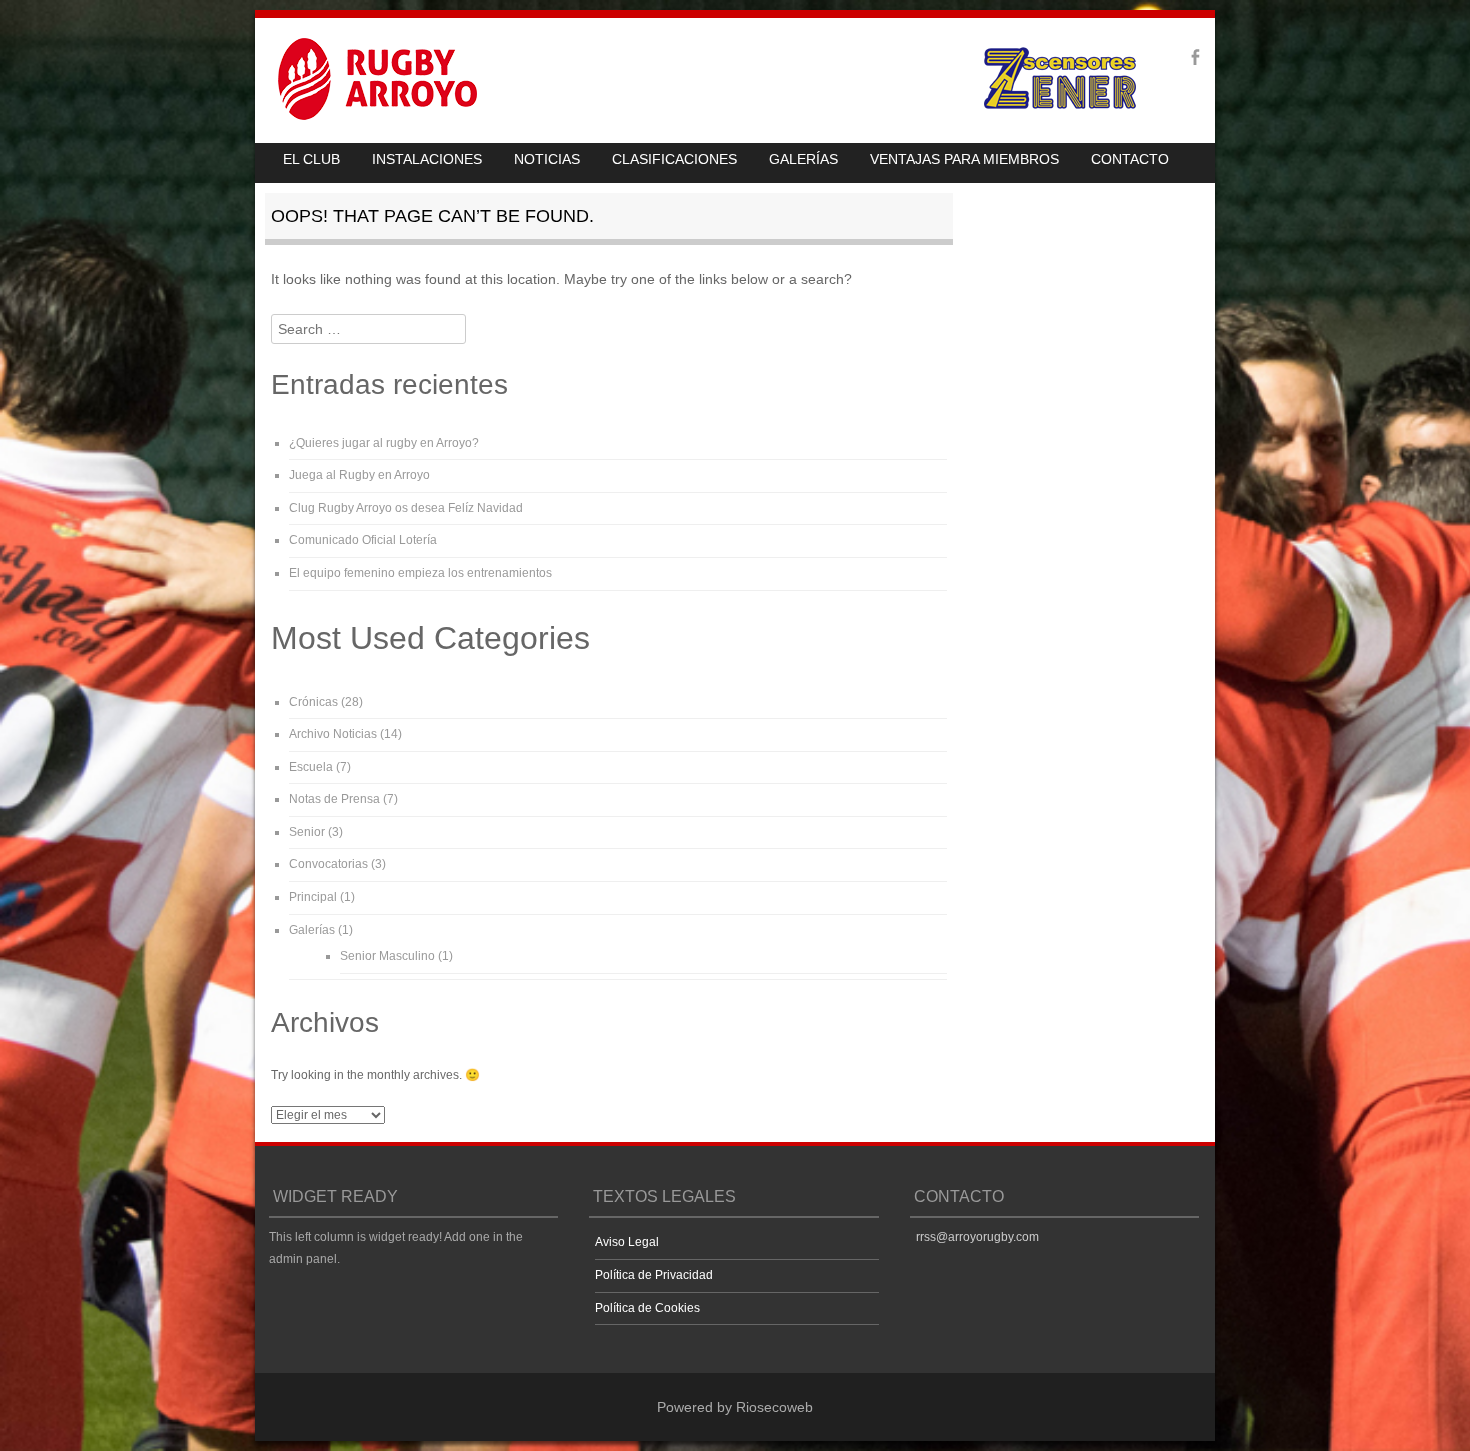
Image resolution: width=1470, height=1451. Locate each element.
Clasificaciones (674, 159)
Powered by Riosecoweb (735, 1407)
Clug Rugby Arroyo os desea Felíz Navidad (406, 508)
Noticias (547, 159)
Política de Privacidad (654, 1275)
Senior (307, 832)
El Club (311, 159)
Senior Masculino (387, 956)
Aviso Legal (627, 1242)
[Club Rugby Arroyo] (369, 115)
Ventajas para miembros (964, 159)
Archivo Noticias (333, 734)
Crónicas (313, 702)
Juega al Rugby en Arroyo (359, 475)
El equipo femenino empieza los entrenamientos (420, 573)
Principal (313, 897)
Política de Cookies (647, 1308)
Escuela (311, 767)
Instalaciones (427, 159)
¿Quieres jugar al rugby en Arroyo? (384, 443)
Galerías (803, 159)
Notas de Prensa (334, 799)
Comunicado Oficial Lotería (363, 540)
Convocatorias (328, 864)
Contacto (1130, 159)
